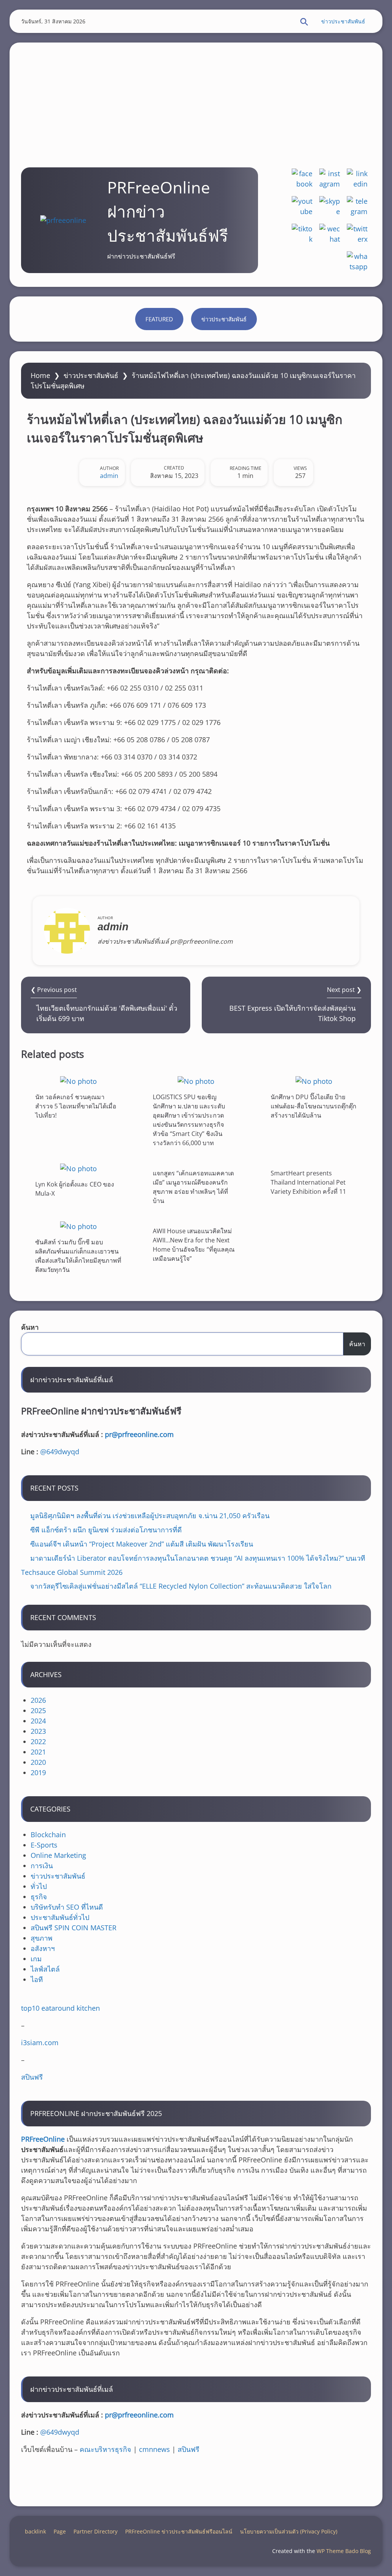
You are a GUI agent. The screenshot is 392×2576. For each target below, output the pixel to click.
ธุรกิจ (39, 1897)
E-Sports (44, 1845)
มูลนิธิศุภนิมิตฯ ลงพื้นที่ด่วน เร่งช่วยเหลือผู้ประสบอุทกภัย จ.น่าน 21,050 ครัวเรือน (150, 1515)
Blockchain (48, 1835)
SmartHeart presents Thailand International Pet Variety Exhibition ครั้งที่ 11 (308, 1182)
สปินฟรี (32, 2077)
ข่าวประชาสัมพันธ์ (343, 21)
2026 (38, 1700)
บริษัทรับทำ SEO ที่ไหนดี (67, 1907)
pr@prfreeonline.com (139, 1434)
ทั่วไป (39, 1886)
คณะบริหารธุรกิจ (105, 2449)
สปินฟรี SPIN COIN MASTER (73, 1928)
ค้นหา (30, 1327)
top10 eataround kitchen (60, 2008)
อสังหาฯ (43, 1948)
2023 (38, 1731)
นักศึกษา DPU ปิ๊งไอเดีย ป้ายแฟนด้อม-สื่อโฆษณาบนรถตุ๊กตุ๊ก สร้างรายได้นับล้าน (314, 1106)
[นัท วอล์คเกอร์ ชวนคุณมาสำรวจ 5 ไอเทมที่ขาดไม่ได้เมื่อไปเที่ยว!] (78, 1081)
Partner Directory (96, 2531)
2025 (38, 1710)
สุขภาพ (42, 1938)
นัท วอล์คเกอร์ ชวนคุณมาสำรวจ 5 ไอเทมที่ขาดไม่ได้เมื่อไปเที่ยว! (76, 1106)
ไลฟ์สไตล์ (45, 1969)
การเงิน (42, 1866)
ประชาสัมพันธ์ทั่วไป (60, 1917)
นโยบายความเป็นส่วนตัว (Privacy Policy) (289, 2531)
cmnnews (154, 2449)
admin (109, 476)
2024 (38, 1721)
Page (60, 2531)
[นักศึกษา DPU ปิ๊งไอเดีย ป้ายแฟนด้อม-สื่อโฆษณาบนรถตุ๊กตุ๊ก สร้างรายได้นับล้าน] (314, 1081)
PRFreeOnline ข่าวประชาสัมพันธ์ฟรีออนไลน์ (179, 2531)
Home (40, 375)
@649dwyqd (60, 1452)
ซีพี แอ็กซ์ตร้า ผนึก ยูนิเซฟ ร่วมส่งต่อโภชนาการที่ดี (106, 1530)
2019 (38, 1772)
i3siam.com (40, 2042)
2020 (38, 1762)
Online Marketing (58, 1855)
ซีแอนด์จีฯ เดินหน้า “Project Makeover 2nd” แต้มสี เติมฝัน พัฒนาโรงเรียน (142, 1544)
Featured (159, 319)
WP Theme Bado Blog (344, 2551)
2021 (38, 1752)
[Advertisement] (196, 96)
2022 (38, 1741)
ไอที (37, 1979)
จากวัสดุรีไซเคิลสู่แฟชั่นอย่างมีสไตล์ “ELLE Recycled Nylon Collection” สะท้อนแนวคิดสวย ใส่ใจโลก (181, 1586)
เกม (36, 1959)
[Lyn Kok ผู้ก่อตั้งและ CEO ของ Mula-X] (78, 1168)
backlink (35, 2531)
